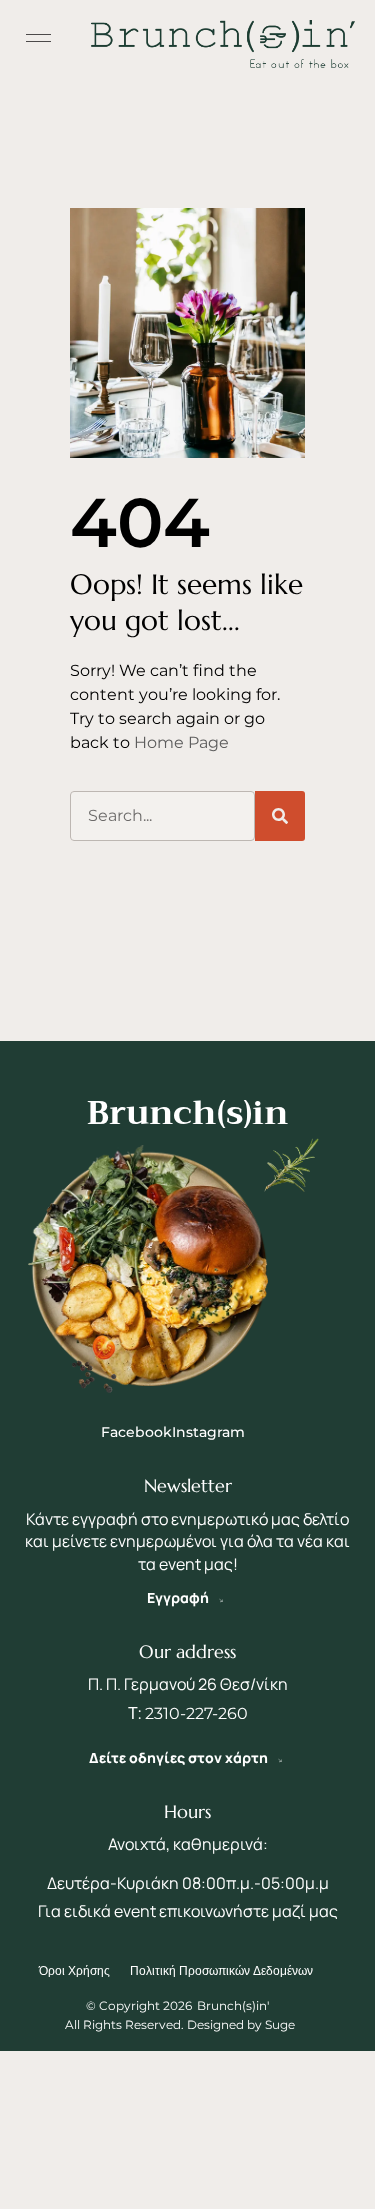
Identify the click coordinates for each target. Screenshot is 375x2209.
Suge (280, 2024)
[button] (39, 39)
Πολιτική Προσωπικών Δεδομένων (221, 1970)
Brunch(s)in (187, 1112)
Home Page (181, 742)
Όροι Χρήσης (74, 1970)
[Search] (280, 816)
